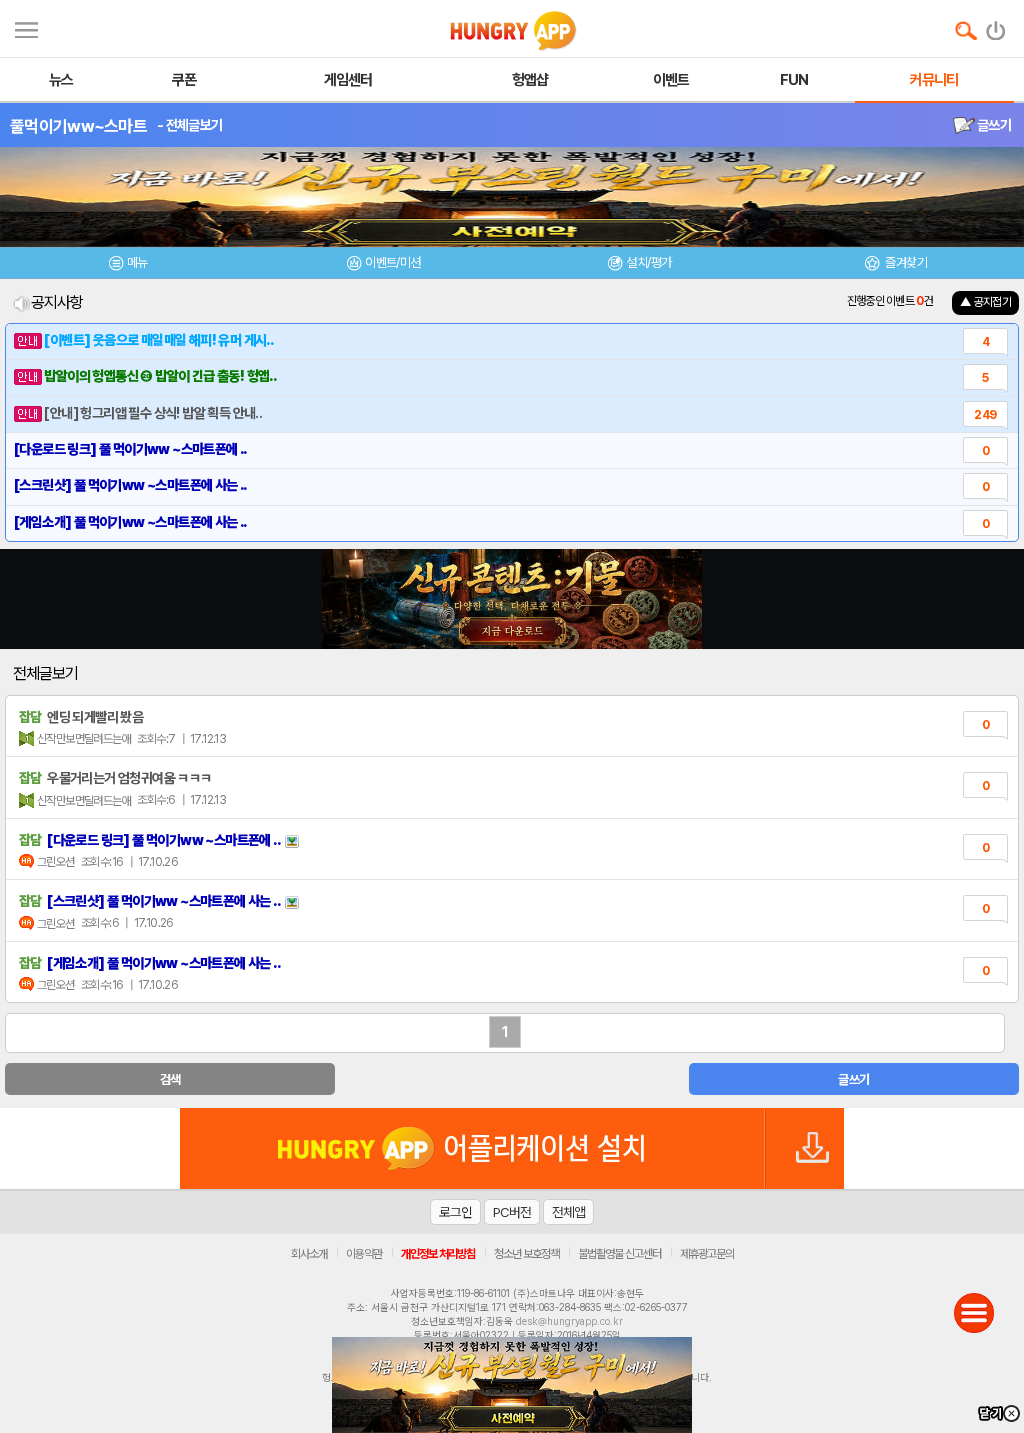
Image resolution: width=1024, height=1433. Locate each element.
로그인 (455, 1212)
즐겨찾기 (905, 262)
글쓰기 (993, 125)
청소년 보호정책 (526, 1254)
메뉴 (137, 262)
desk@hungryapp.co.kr (569, 1321)
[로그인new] (996, 26)
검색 (170, 1079)
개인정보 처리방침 (438, 1254)
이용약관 (364, 1254)
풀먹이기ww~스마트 (78, 126)
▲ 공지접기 (985, 302)
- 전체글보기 (189, 125)
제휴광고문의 (707, 1254)
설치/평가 (648, 262)
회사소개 (309, 1254)
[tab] (128, 265)
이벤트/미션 (392, 262)
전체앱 (568, 1212)
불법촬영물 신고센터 (619, 1254)
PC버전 (512, 1212)
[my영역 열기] (26, 27)
